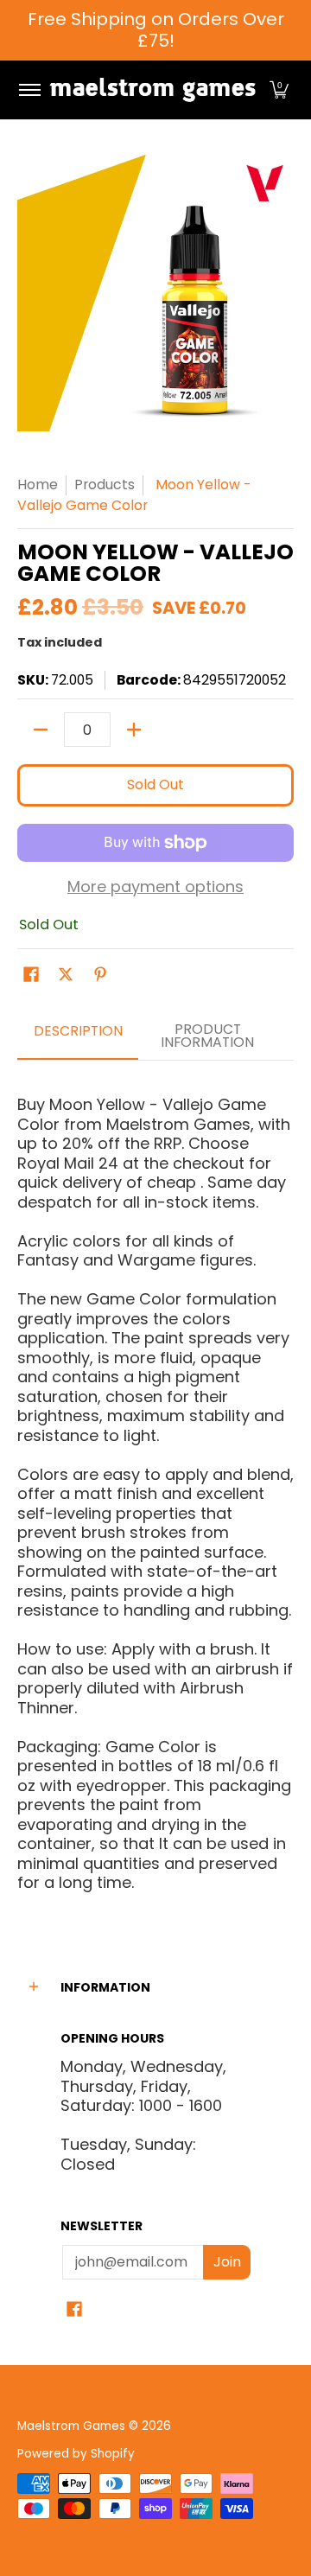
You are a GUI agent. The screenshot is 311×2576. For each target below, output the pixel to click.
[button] (279, 90)
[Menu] (29, 90)
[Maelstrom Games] (152, 90)
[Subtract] (41, 730)
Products (105, 485)
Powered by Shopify (76, 2454)
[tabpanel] (155, 1486)
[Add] (134, 730)
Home (38, 485)
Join (227, 2262)
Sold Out (155, 784)
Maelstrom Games (71, 2426)
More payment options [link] (155, 887)
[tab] (78, 1037)
